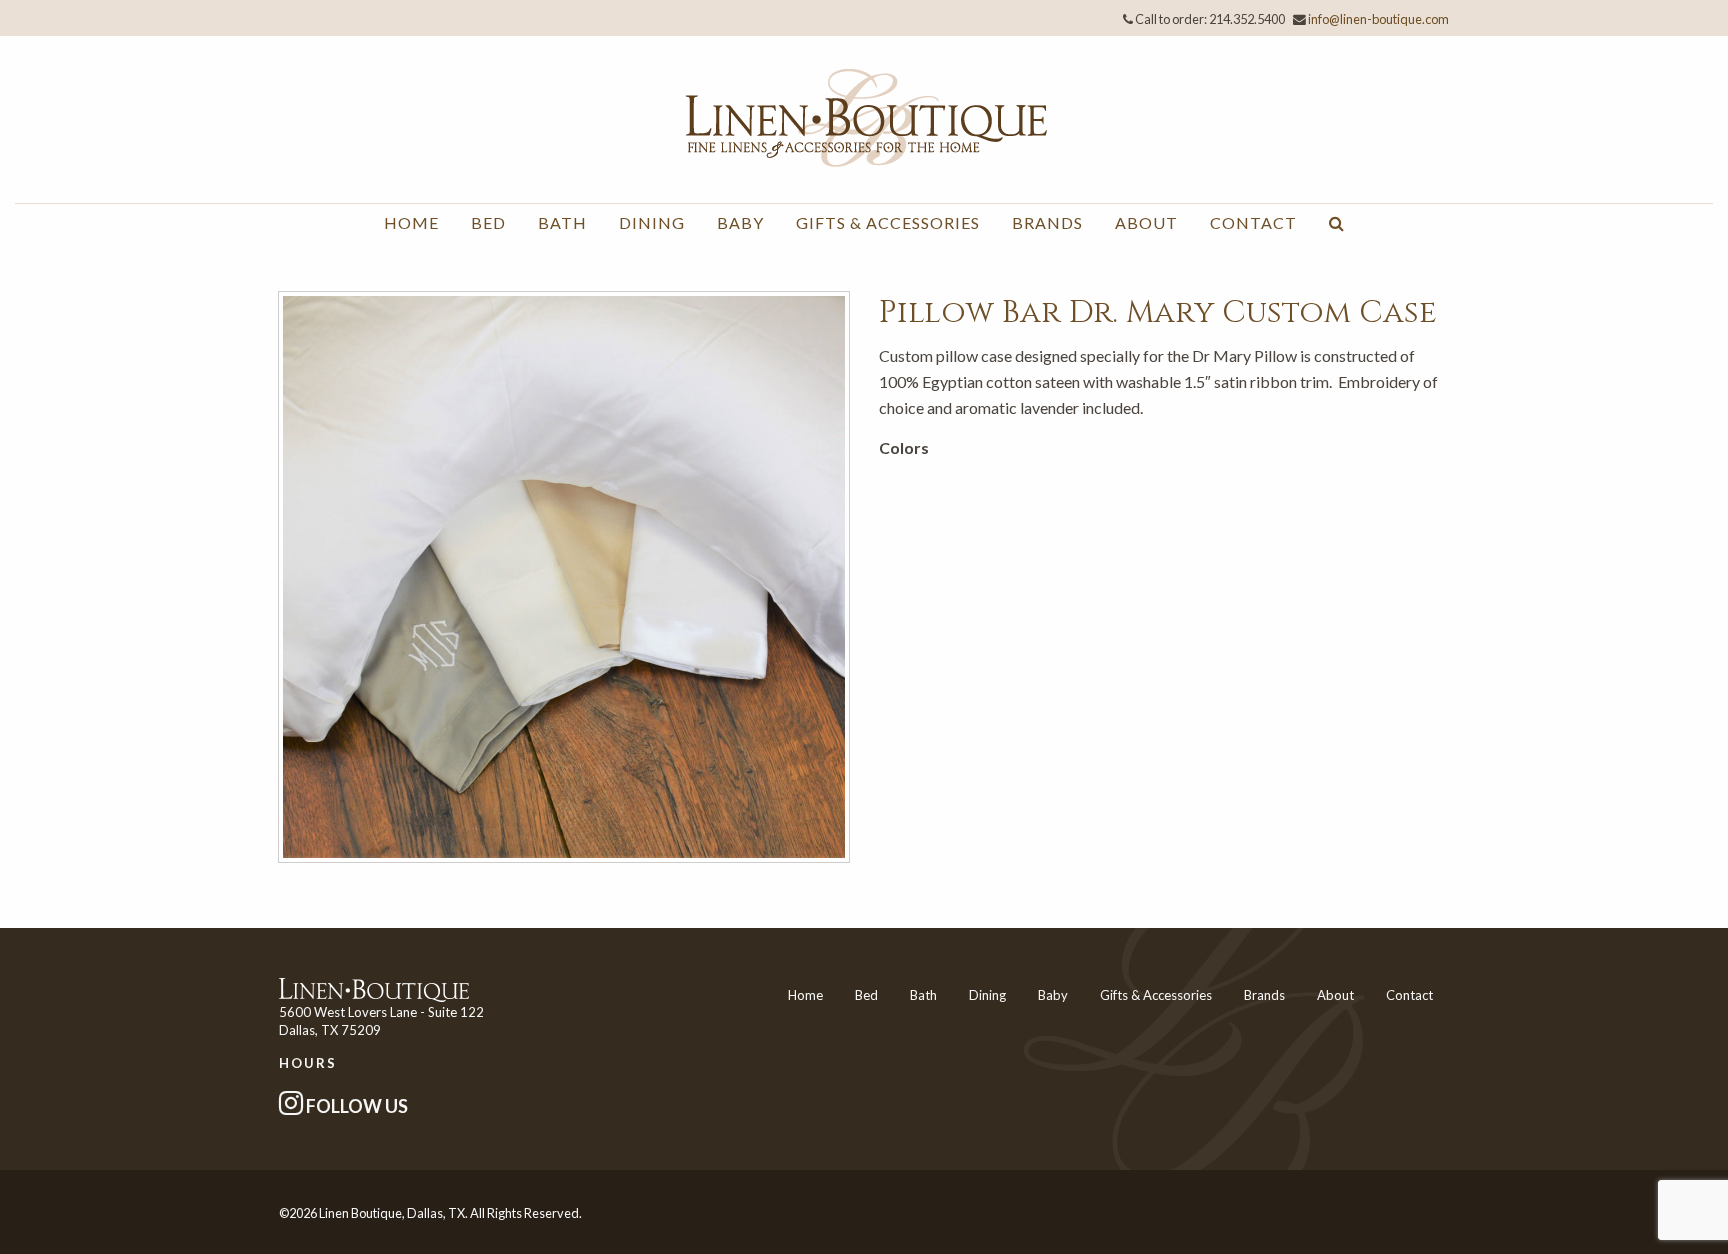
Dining (652, 222)
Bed (488, 222)
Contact (1253, 222)
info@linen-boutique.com (1378, 19)
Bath (562, 222)
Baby (740, 222)
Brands (1047, 222)
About (1146, 222)
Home (411, 222)
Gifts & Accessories (888, 222)
